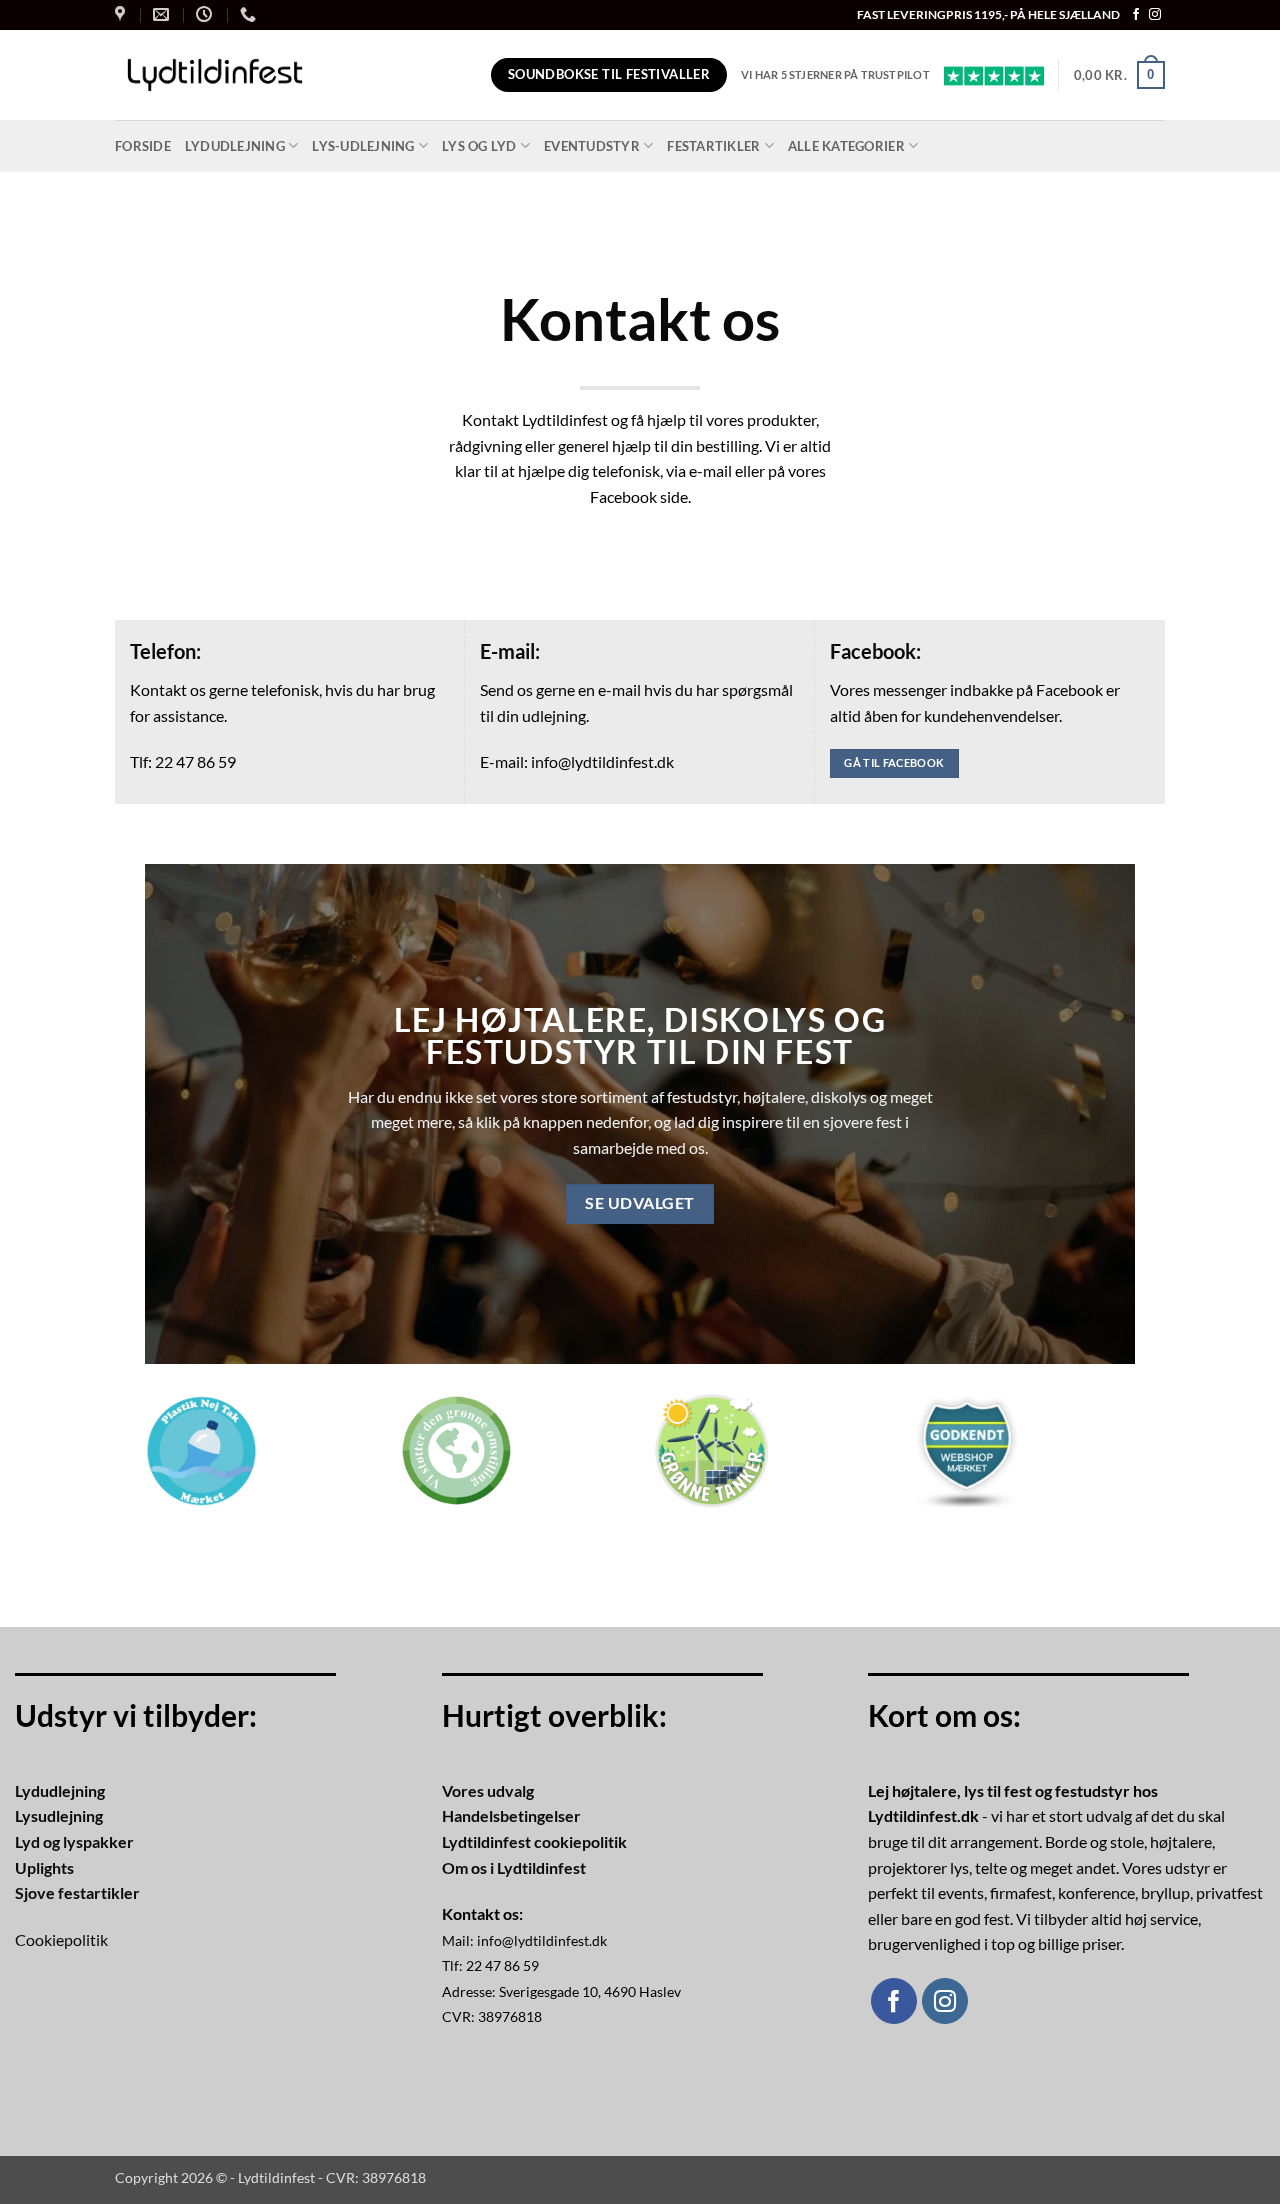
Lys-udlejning (363, 146)
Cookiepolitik (61, 1939)
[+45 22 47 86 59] (250, 14)
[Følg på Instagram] (1155, 15)
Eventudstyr (592, 146)
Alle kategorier (846, 146)
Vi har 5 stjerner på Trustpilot (835, 74)
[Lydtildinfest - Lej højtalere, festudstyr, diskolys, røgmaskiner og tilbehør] (215, 74)
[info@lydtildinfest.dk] (163, 14)
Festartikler (713, 146)
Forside (143, 146)
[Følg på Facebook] (1136, 15)
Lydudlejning (235, 146)
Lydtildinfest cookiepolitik (534, 1841)
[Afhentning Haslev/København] (206, 14)
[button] (1119, 75)
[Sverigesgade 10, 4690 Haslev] (122, 14)
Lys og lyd (479, 146)
